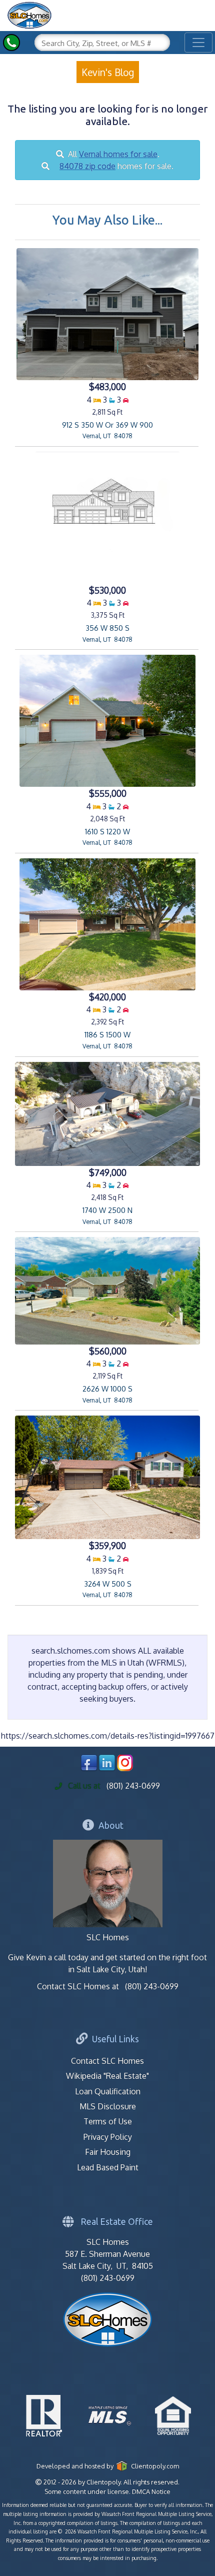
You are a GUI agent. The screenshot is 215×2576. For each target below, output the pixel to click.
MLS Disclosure (108, 2106)
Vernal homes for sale (118, 154)
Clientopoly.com (153, 2466)
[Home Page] (29, 14)
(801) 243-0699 (133, 1786)
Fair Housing (108, 2152)
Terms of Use (108, 2121)
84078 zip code (87, 166)
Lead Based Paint (108, 2167)
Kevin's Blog (108, 72)
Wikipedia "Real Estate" (107, 2076)
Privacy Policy (108, 2137)
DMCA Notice (151, 2491)
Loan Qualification (108, 2091)
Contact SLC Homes (107, 2061)
